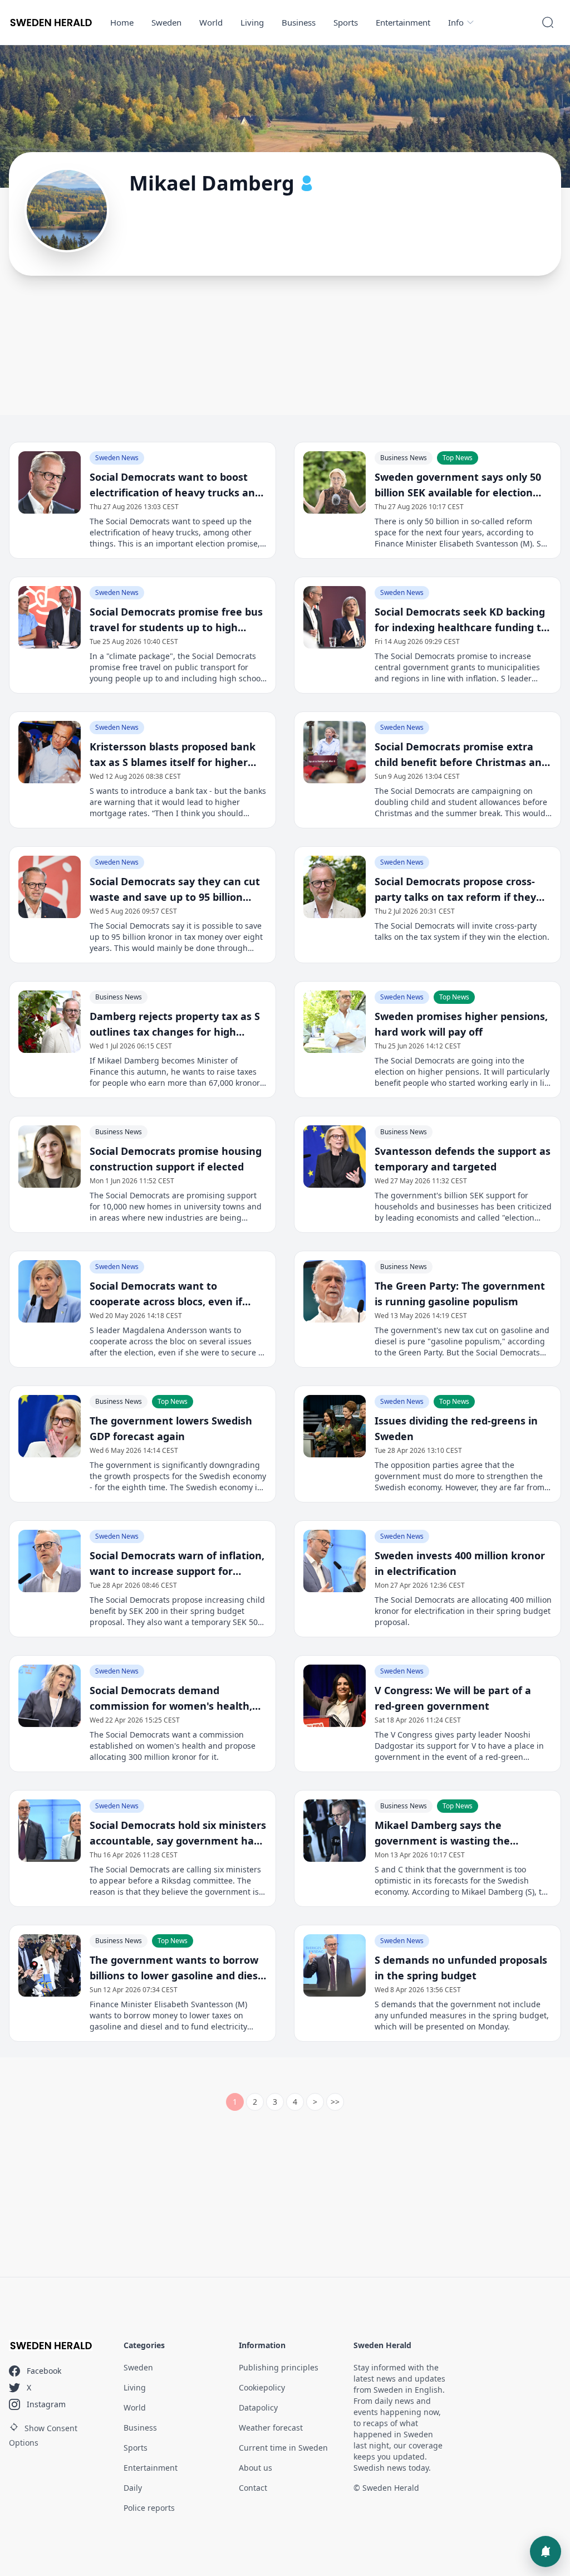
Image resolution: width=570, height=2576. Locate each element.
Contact (253, 2488)
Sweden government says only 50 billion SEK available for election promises (458, 485)
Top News (458, 458)
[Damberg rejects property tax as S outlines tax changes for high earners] (50, 1022)
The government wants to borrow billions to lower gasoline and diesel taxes (178, 1968)
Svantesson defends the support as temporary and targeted (463, 1159)
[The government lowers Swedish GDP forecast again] (50, 1426)
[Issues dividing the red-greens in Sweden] (335, 1426)
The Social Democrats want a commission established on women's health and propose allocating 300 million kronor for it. (173, 1746)
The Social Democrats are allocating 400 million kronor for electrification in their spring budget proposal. (463, 1611)
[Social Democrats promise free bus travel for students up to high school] (50, 617)
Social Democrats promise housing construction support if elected (176, 1159)
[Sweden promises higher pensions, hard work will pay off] (335, 1022)
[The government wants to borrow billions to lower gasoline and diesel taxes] (50, 1965)
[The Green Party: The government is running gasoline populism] (335, 1291)
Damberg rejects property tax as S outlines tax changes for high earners (175, 1024)
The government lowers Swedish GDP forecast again (171, 1428)
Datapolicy (258, 2407)
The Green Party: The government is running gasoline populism (460, 1294)
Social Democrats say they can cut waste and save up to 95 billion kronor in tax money (175, 890)
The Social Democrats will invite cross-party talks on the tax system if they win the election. (462, 931)
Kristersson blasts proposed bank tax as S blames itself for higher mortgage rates (173, 755)
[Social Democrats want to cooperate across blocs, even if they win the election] (50, 1291)
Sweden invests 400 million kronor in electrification (460, 1563)
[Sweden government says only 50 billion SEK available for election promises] (335, 482)
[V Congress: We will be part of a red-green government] (335, 1696)
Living (252, 22)
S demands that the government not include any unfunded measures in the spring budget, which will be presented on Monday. (462, 2015)
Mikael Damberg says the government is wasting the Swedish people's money (442, 1833)
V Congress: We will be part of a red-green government (453, 1698)
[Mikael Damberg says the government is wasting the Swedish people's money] (335, 1831)
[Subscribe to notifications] (546, 2551)
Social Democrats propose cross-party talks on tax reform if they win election (455, 890)
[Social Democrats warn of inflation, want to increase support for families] (50, 1561)
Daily (133, 2488)
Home (122, 22)
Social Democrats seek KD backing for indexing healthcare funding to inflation (461, 620)
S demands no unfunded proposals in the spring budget (461, 1968)
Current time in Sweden (283, 2448)
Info (456, 22)
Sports (346, 22)
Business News (404, 458)
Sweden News (117, 458)
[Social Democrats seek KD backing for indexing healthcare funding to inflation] (335, 617)
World (211, 22)
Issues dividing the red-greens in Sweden (456, 1428)
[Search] (548, 22)
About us (255, 2468)
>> (335, 2102)
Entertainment (403, 22)
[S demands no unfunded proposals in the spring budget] (335, 1965)
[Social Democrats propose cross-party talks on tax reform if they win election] (335, 887)
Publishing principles (279, 2367)
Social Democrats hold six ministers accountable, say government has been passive (178, 1833)
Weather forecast (271, 2428)
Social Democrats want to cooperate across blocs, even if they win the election (166, 1294)
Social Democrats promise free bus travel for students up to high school (176, 620)
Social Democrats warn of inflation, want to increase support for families (177, 1564)
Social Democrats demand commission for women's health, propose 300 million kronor (171, 1699)
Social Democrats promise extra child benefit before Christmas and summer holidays (461, 755)
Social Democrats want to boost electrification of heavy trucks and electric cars (175, 485)
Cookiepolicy (262, 2387)
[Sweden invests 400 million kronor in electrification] (335, 1561)
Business (299, 22)
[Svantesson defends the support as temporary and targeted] (335, 1157)
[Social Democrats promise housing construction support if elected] (50, 1157)
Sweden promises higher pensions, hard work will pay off (461, 1024)
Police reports (149, 2508)
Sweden (166, 22)
